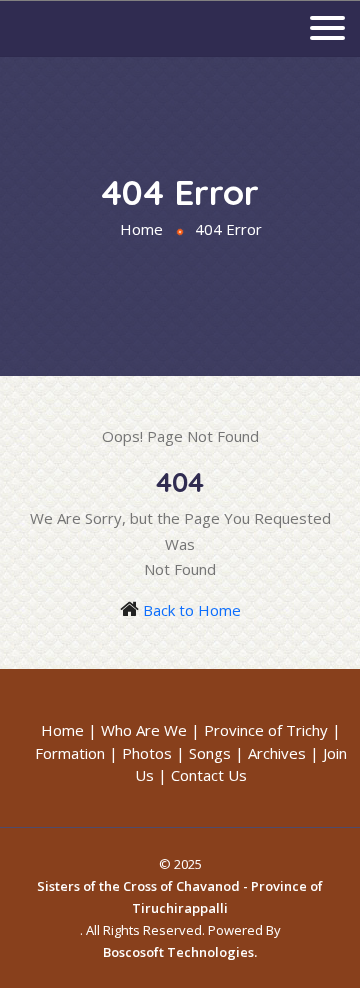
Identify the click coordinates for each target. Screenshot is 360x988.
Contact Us (209, 775)
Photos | (153, 753)
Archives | (283, 753)
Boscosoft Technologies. (180, 952)
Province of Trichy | (272, 730)
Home (141, 229)
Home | (69, 730)
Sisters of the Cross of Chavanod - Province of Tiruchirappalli (180, 897)
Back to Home (192, 610)
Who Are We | (150, 730)
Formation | (76, 753)
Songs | (216, 753)
